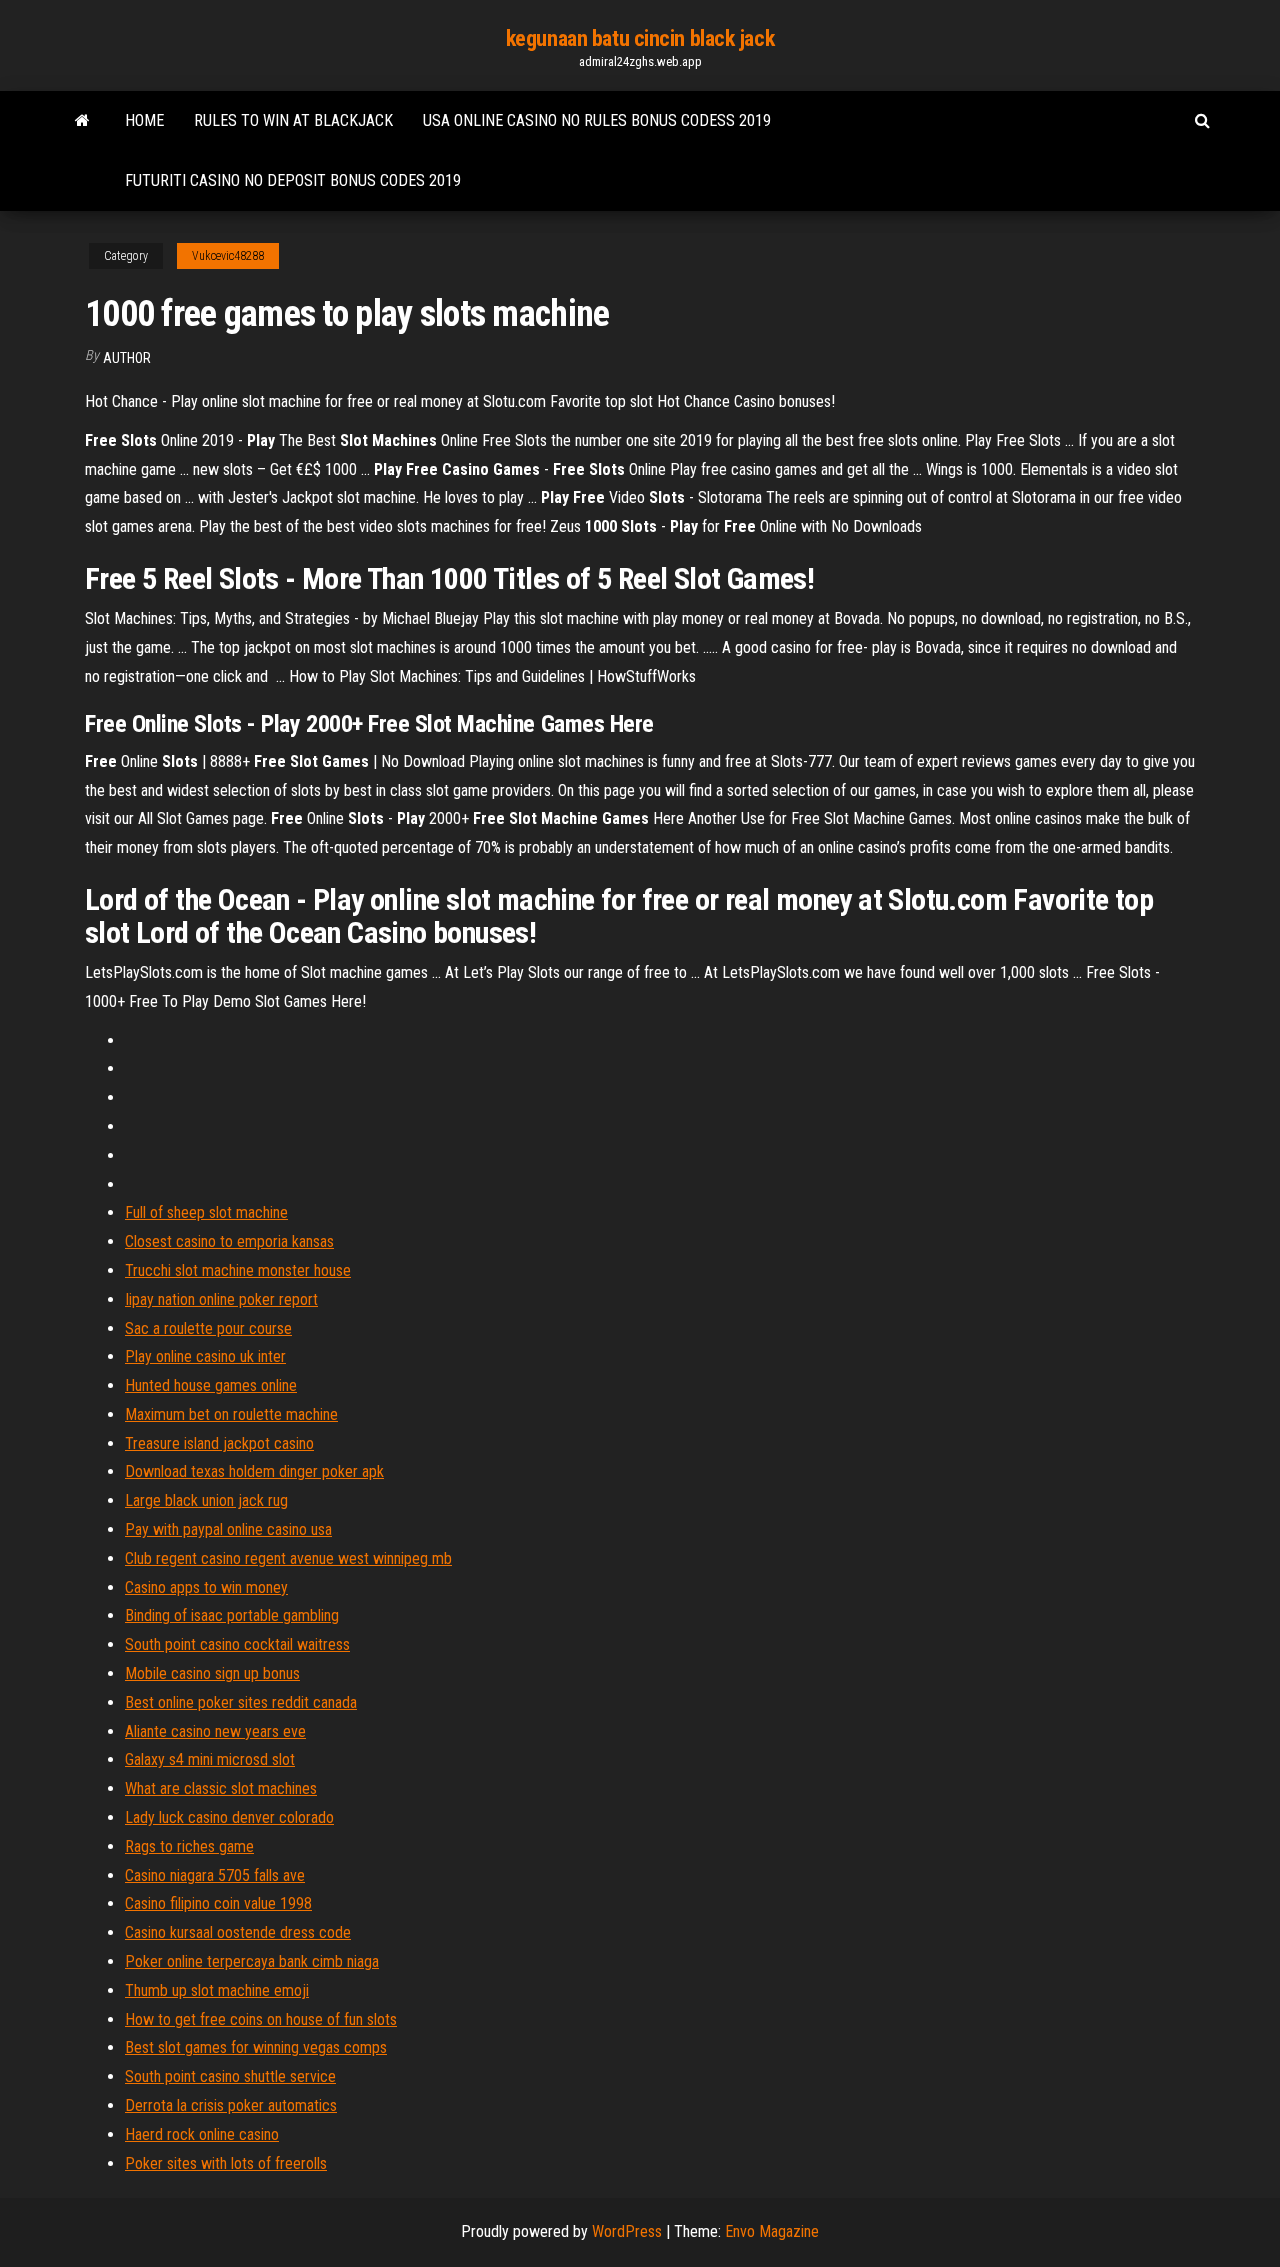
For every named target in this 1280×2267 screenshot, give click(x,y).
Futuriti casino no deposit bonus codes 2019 (293, 180)
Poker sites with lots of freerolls (226, 2163)
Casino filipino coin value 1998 (218, 1903)
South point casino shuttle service (230, 2076)
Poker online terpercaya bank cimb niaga (252, 1961)
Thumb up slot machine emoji (217, 1990)
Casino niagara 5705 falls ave (215, 1875)
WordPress (627, 2231)
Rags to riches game (189, 1846)
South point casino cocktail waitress (237, 1644)
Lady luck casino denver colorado (229, 1817)
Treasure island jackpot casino (219, 1443)
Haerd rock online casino (202, 2134)
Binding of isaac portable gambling (232, 1615)
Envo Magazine (772, 2231)
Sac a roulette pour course (208, 1328)
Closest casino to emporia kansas (229, 1241)
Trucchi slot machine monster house (238, 1270)
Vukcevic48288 (228, 256)
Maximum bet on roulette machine (231, 1414)
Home (144, 120)
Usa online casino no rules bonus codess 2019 (597, 120)
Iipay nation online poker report (221, 1299)
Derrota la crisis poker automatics (231, 2105)
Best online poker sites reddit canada (241, 1702)
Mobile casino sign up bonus (212, 1673)
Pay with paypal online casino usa (228, 1529)
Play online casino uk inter (205, 1356)
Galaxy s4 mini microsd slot (210, 1759)
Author (127, 358)
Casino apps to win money (206, 1587)
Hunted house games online (211, 1385)
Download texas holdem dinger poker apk (254, 1471)
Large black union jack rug (206, 1500)
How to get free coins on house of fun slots (261, 2019)
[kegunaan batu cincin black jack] (82, 121)
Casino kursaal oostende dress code (238, 1932)
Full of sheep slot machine (206, 1212)
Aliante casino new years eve (215, 1731)
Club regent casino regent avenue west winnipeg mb (288, 1558)
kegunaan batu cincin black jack (640, 38)
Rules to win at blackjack (293, 120)
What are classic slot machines (221, 1788)
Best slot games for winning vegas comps (256, 2047)
